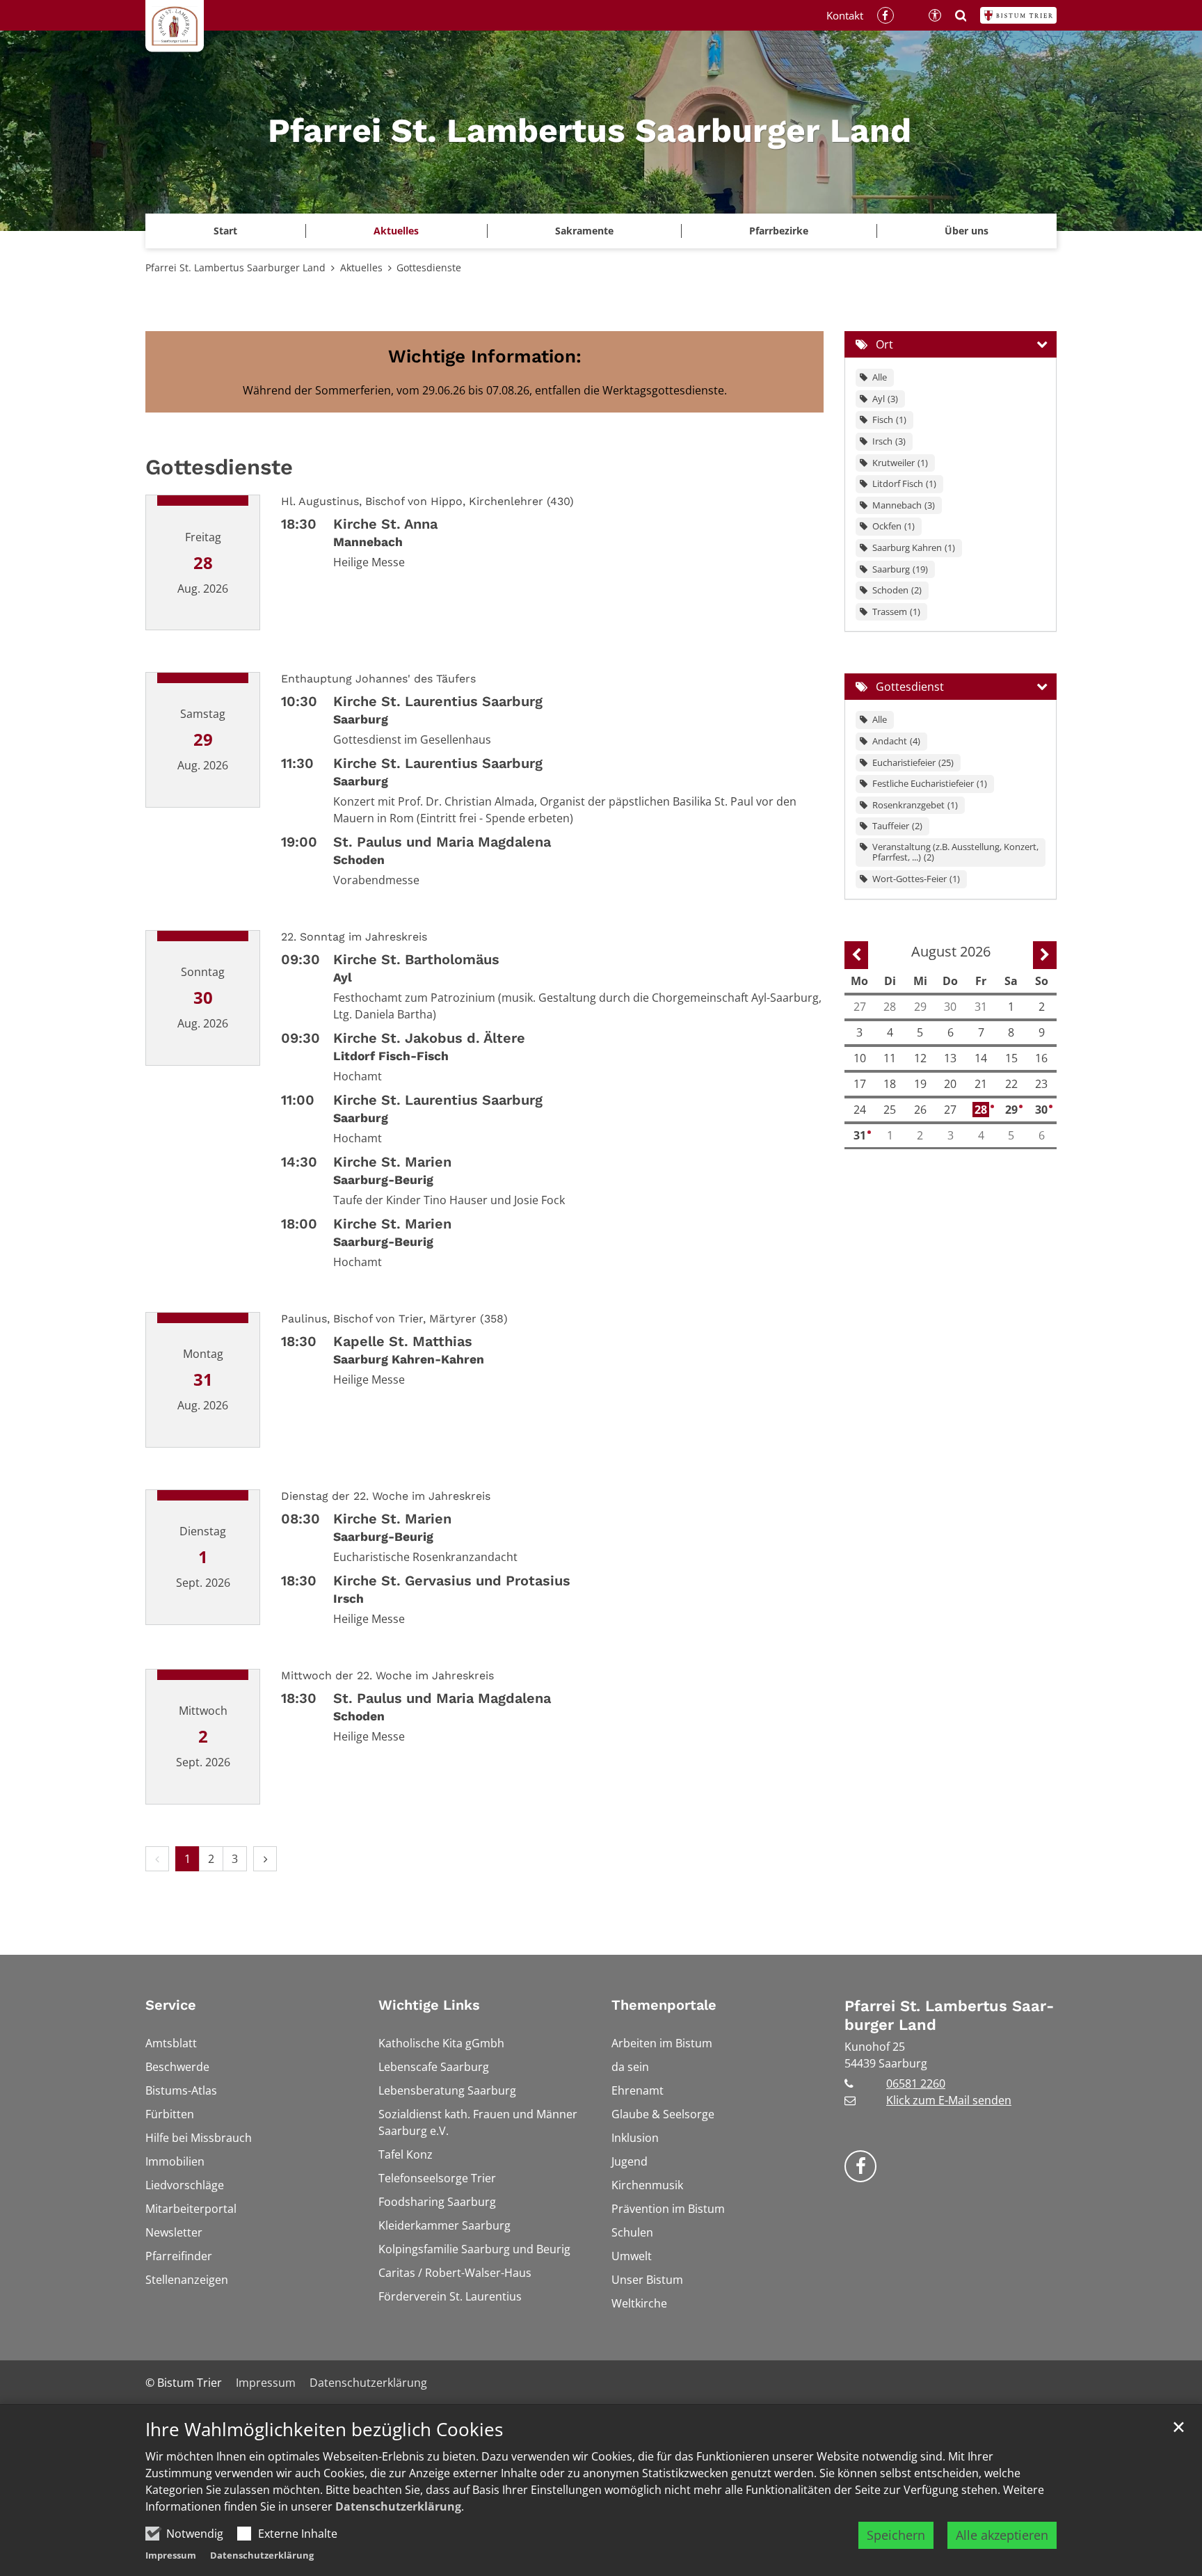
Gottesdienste (429, 267)
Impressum (171, 2555)
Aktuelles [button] (396, 231)
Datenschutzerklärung (398, 2506)
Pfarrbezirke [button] (779, 231)
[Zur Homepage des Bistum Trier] (1018, 15)
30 (1042, 1110)
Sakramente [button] (584, 231)
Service (171, 2005)
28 (982, 1110)
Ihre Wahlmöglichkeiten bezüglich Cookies (324, 2430)
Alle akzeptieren (1002, 2535)
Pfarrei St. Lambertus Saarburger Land (235, 267)
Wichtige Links (429, 2005)
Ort (884, 344)
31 (861, 1135)
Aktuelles (361, 267)
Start (225, 231)
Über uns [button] (967, 231)
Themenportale (664, 2005)
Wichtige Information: (485, 356)
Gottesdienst (910, 687)
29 (1012, 1110)
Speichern (896, 2535)
